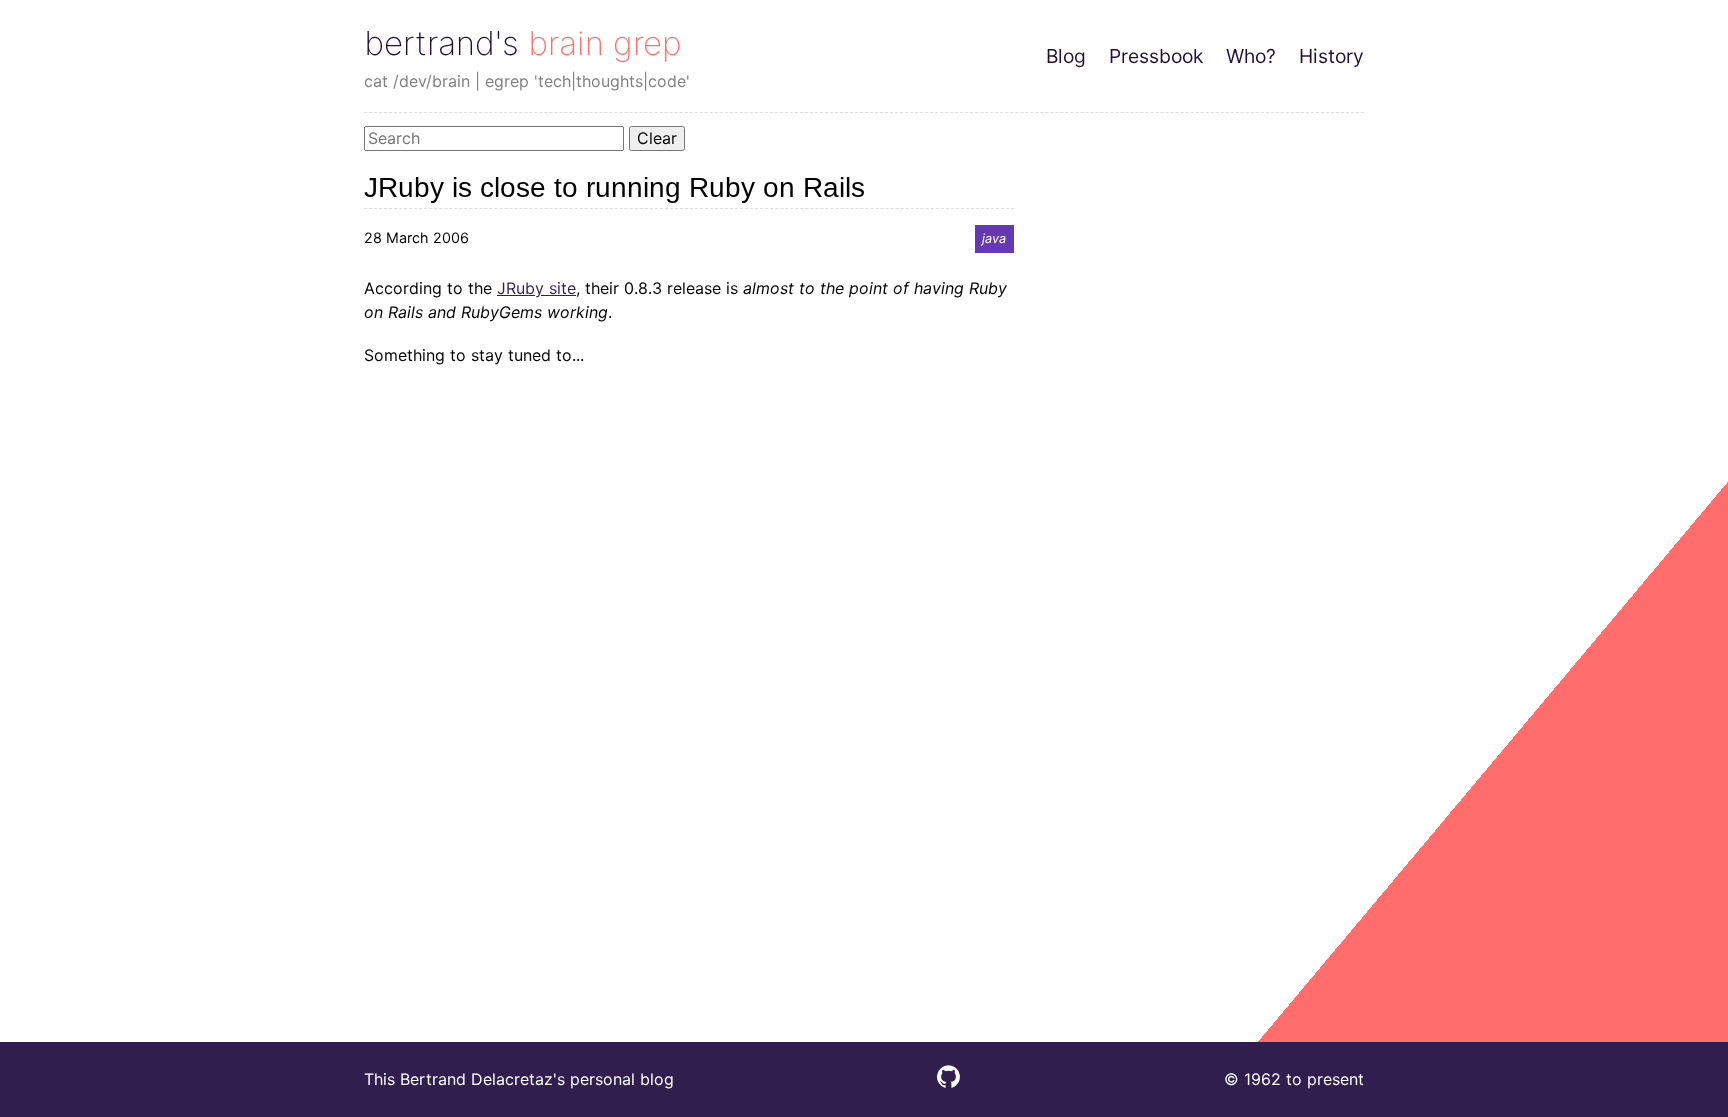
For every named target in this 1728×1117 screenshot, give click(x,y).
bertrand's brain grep (523, 43)
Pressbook (1156, 56)
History (1331, 56)
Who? (1251, 56)
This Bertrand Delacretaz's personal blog (519, 1079)
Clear (657, 138)
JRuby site (536, 288)
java (994, 238)
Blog (1066, 56)
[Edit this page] (948, 1082)
